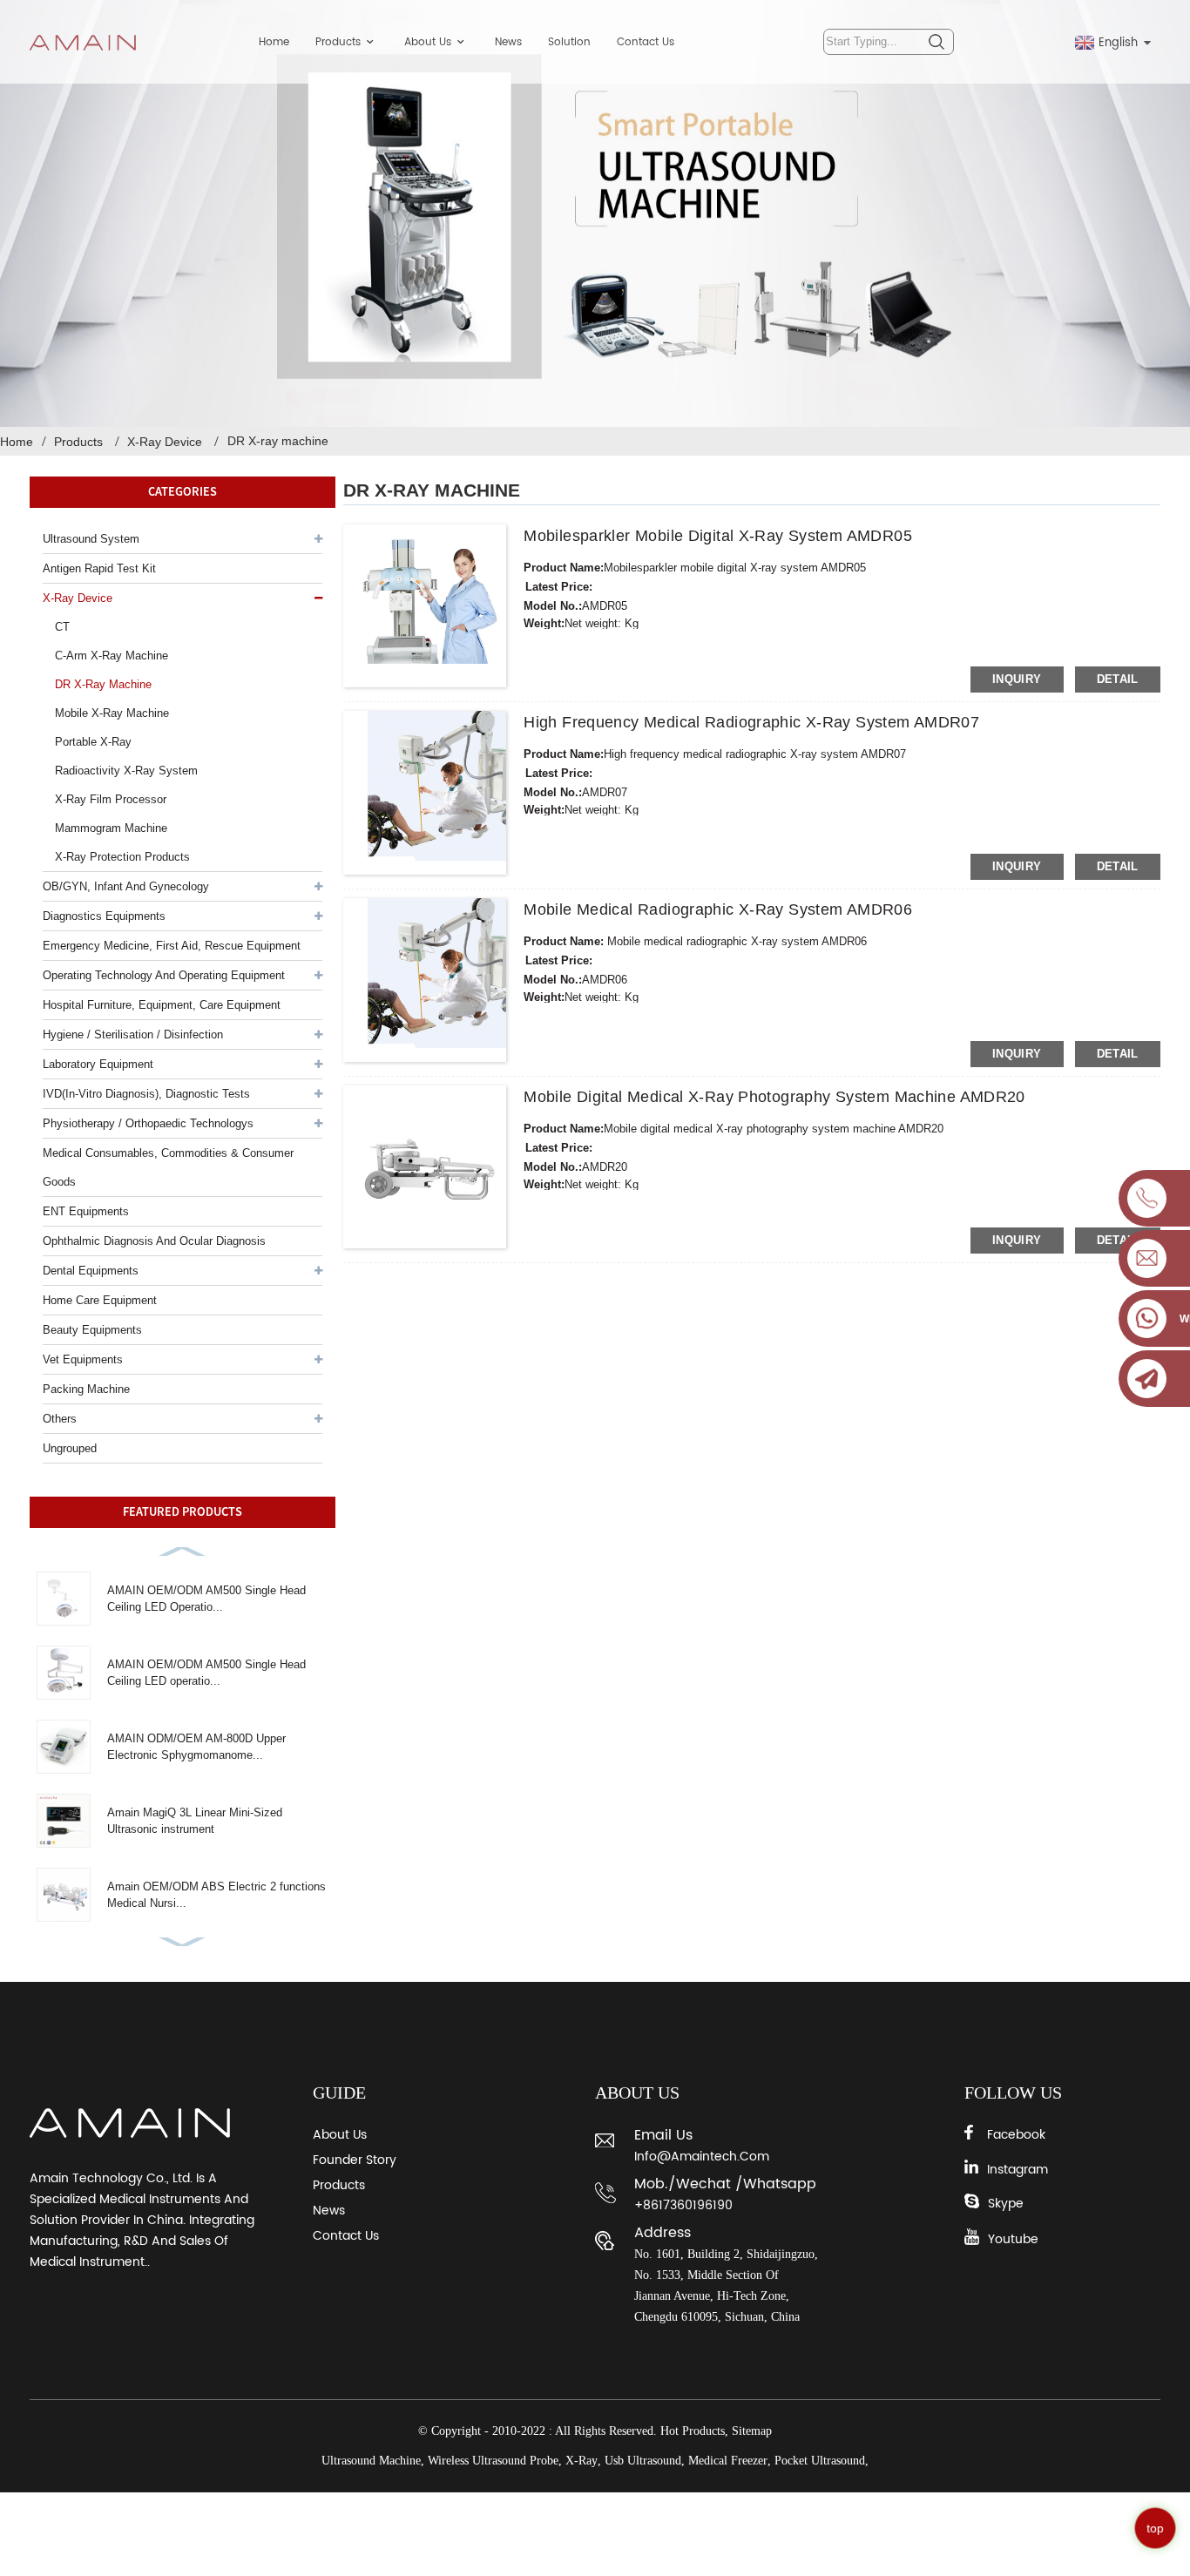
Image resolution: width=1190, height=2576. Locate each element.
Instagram (1018, 2170)
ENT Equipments (86, 1211)
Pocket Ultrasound (820, 2461)
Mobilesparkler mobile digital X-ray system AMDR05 (718, 536)
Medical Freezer (728, 2461)
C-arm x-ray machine (112, 656)
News (508, 42)
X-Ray (581, 2461)
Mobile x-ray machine (112, 713)
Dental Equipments (91, 1271)
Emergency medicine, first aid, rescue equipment (172, 946)
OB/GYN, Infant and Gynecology (126, 886)
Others (60, 1419)
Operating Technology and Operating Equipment (164, 975)
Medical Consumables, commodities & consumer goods (168, 1167)
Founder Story (355, 2160)
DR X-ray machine (278, 441)
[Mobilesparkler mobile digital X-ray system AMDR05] (425, 606)
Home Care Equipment (100, 1300)
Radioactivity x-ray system (126, 771)
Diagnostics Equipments (104, 916)
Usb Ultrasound (643, 2461)
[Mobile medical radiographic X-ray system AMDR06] (425, 980)
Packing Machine (86, 1389)
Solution (569, 42)
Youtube (1013, 2239)
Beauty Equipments (92, 1330)
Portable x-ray (93, 742)
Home (274, 42)
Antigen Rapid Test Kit (99, 568)
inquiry (1017, 679)
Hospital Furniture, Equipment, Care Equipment (162, 1005)
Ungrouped (70, 1448)
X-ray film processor (111, 799)
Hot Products (693, 2431)
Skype (1006, 2204)
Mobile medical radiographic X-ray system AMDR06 (718, 909)
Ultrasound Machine (371, 2461)
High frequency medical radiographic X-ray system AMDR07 (751, 722)
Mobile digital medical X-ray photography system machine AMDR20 (774, 1097)
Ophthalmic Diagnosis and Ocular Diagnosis (154, 1241)
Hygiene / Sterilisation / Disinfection (133, 1034)
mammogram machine (111, 828)
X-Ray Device (165, 442)
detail (1118, 679)
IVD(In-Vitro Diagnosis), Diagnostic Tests (146, 1094)
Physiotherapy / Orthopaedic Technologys (148, 1123)
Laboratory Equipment (98, 1064)
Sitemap (752, 2431)
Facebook (1016, 2135)
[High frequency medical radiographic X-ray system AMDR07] (425, 793)
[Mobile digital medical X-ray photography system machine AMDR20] (425, 1167)
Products (338, 42)
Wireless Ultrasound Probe (493, 2461)
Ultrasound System (91, 539)
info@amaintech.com (702, 2157)
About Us (428, 42)
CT (62, 627)
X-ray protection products (122, 857)
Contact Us (646, 42)
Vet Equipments (83, 1359)
